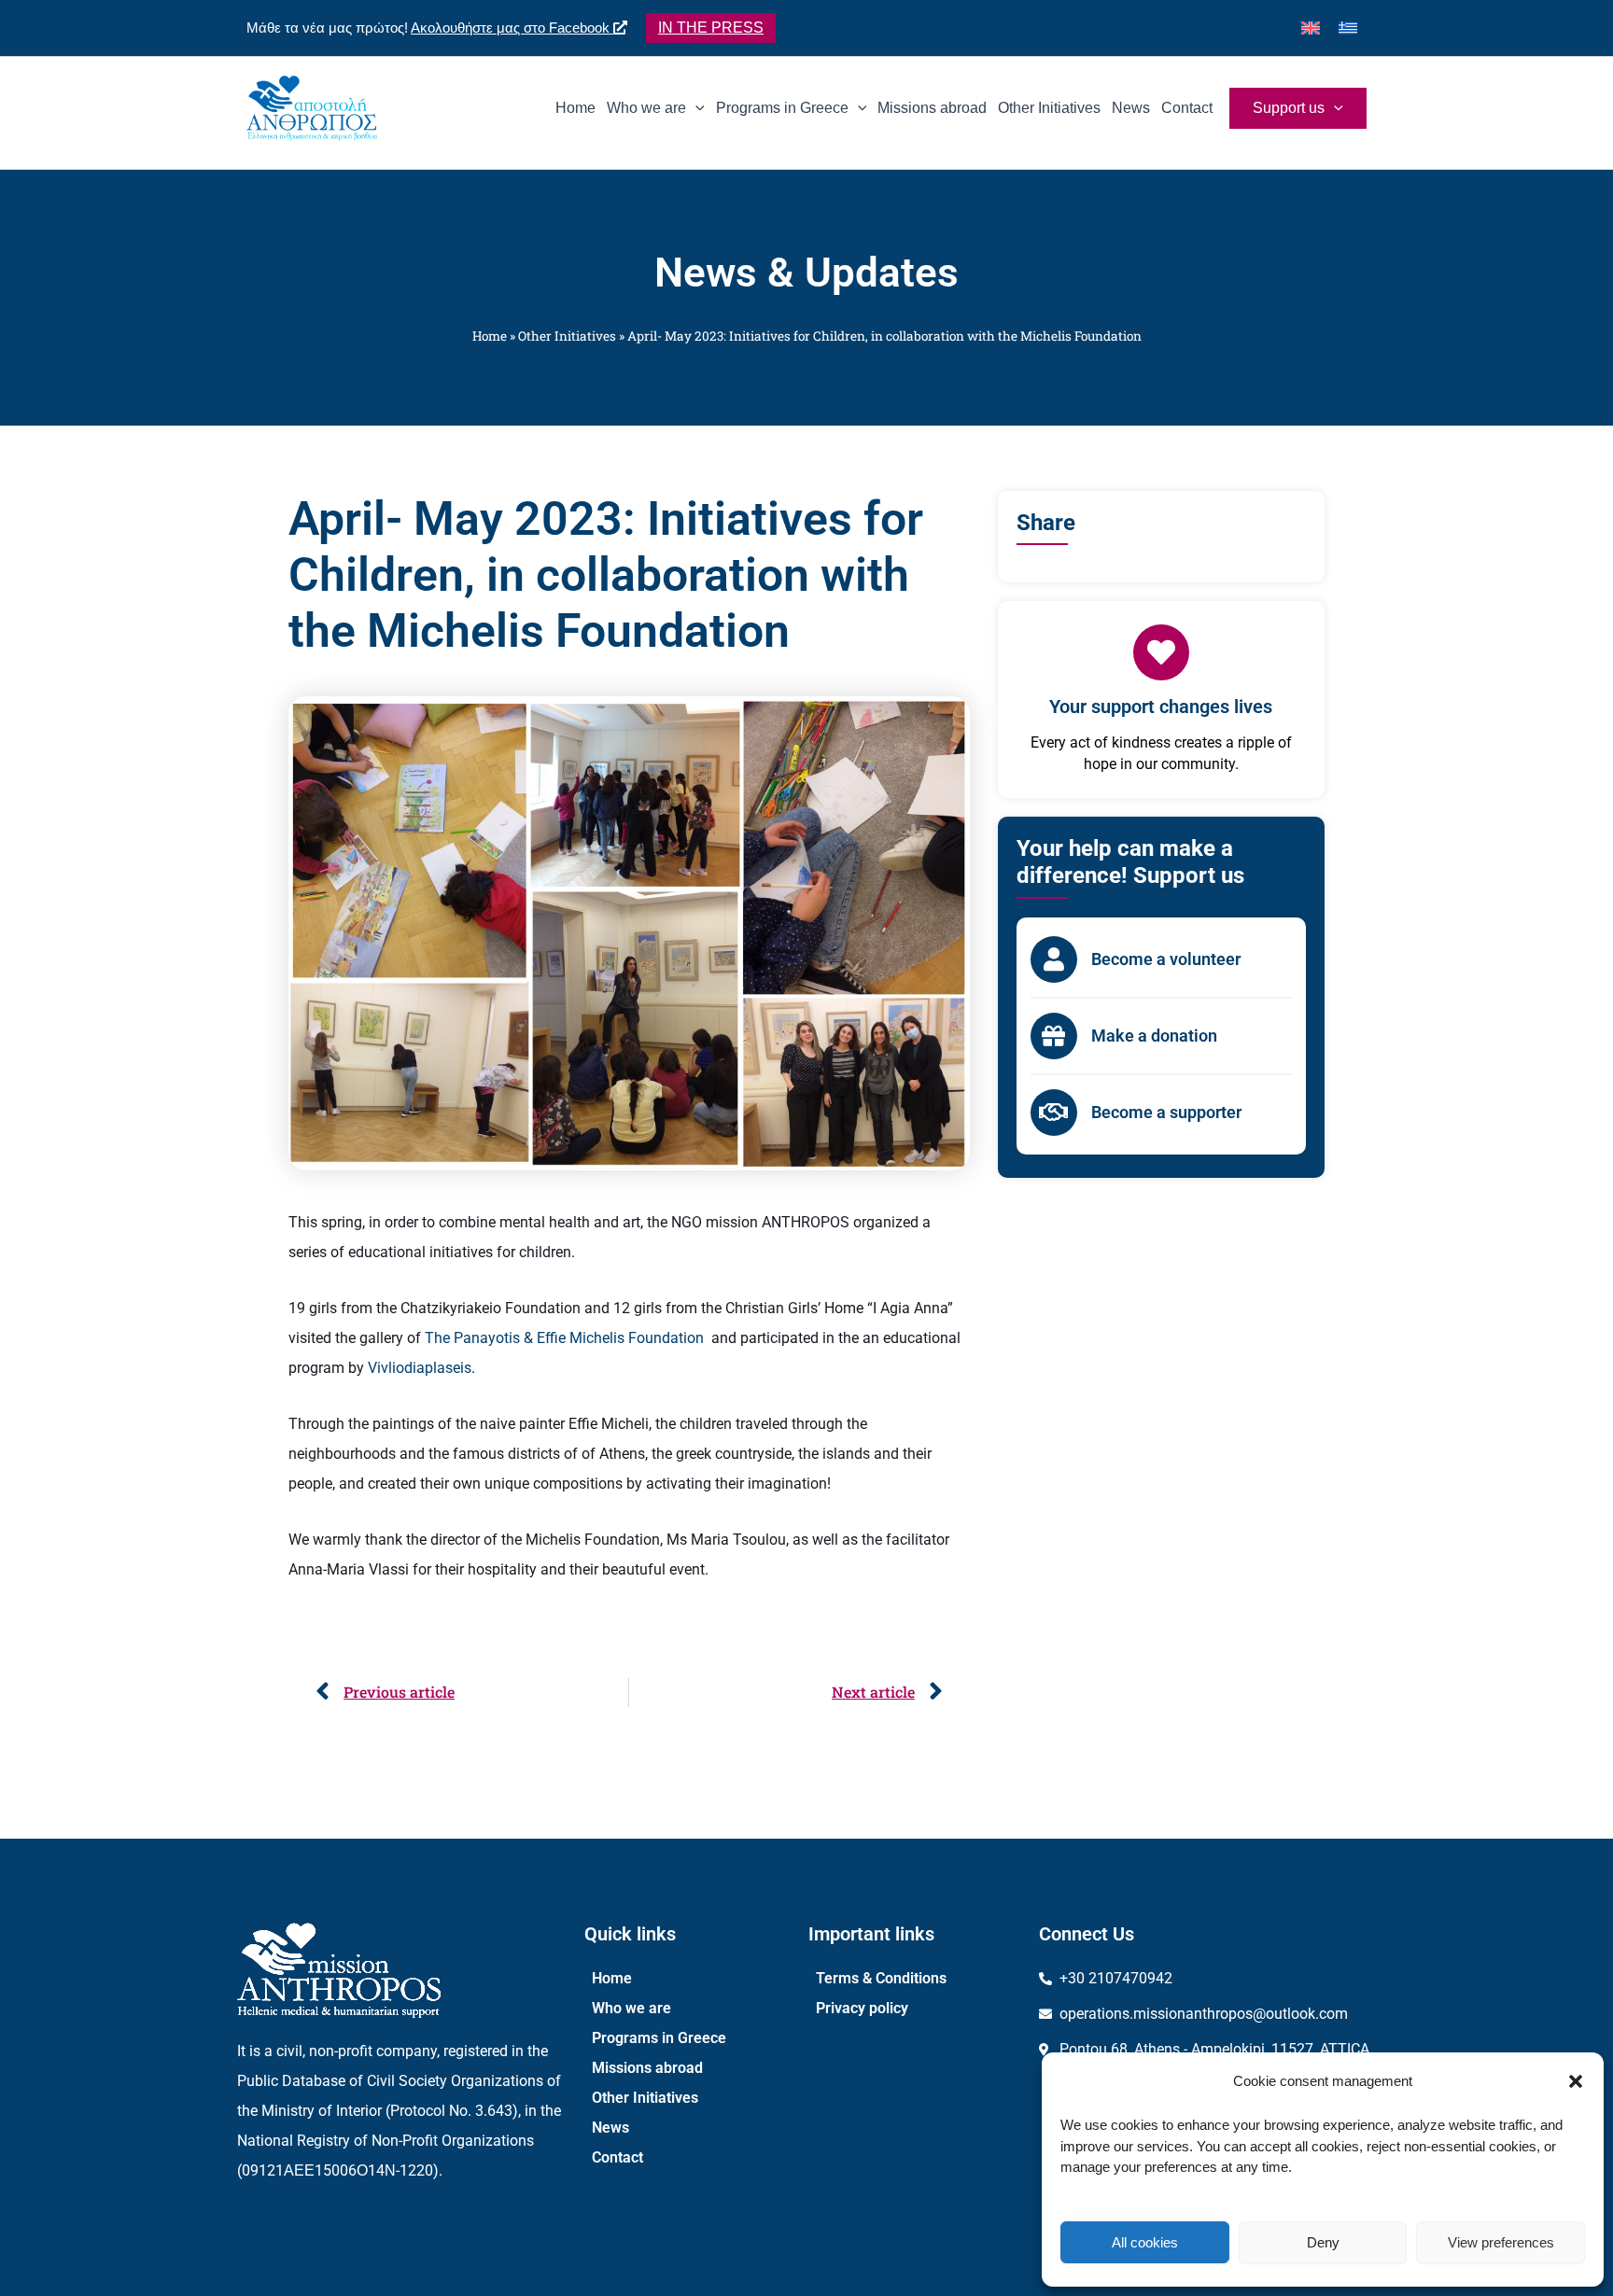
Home (490, 336)
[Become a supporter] (1054, 1113)
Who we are (631, 2008)
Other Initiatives (567, 336)
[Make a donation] (1054, 1036)
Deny (1323, 2242)
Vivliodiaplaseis (420, 1368)
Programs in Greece (659, 2038)
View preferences (1501, 2242)
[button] (1576, 2081)
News (610, 2128)
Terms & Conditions (881, 1978)
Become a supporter (1166, 1112)
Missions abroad (647, 2068)
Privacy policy (862, 2008)
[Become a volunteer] (1054, 959)
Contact (617, 2157)
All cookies (1145, 2242)
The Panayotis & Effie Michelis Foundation (568, 1338)
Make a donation (1154, 1036)
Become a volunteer (1166, 959)
